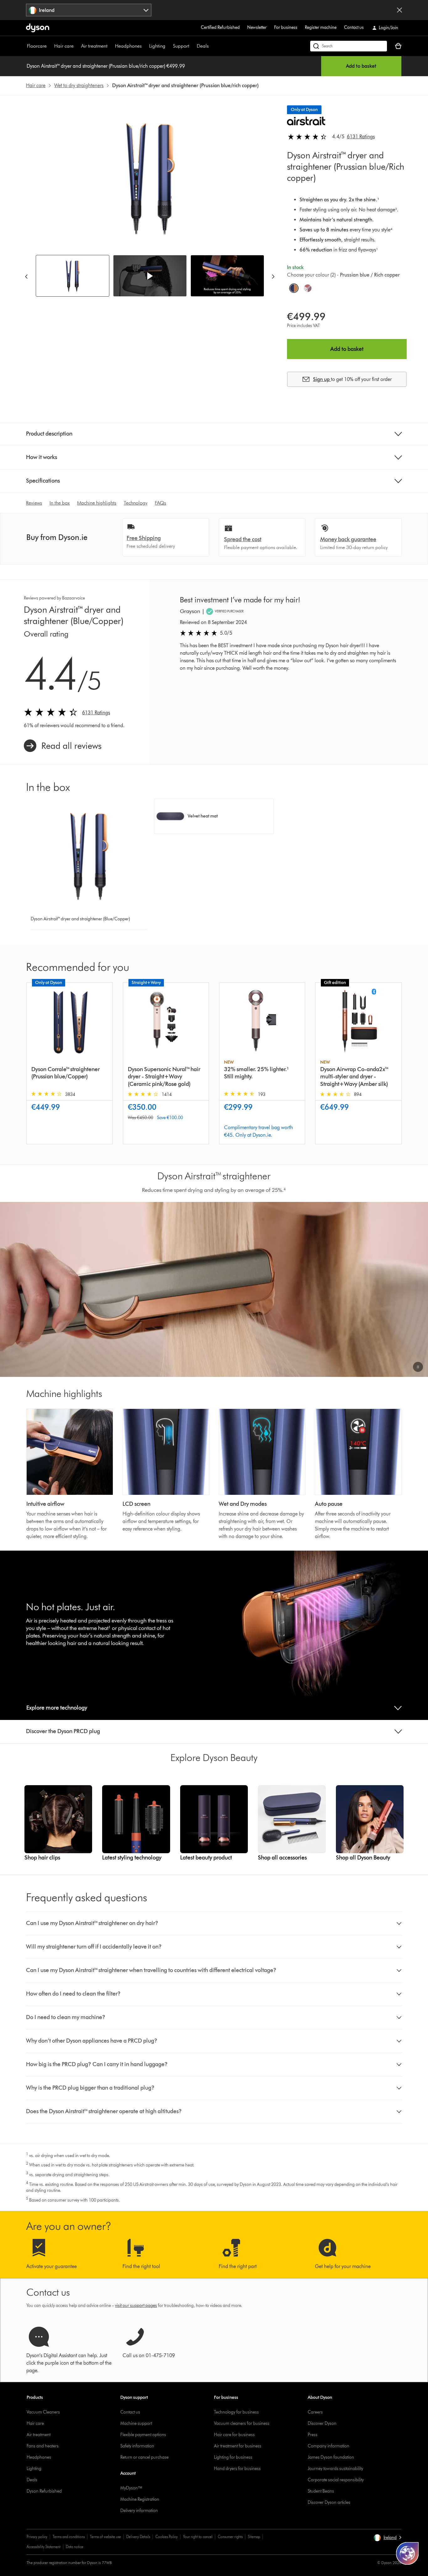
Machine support (136, 2423)
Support (181, 46)
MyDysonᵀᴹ (131, 2488)
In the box (60, 503)
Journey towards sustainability (335, 2469)
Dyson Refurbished (44, 2491)
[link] (63, 746)
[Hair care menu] (77, 46)
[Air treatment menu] (111, 46)
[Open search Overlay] (349, 46)
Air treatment (94, 46)
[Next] (273, 276)
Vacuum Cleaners (43, 2412)
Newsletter (257, 27)
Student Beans (321, 2491)
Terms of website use (105, 2537)
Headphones (128, 46)
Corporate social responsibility (336, 2480)
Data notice (75, 2547)
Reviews (34, 503)
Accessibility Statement (44, 2547)
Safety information (137, 2446)
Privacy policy (37, 2537)
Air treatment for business (238, 2446)
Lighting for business (233, 2457)
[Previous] (26, 276)
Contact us (354, 27)
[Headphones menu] (145, 46)
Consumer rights (230, 2537)
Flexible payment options (143, 2435)
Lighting (157, 46)
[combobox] (89, 10)
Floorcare (37, 46)
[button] (150, 276)
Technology (136, 503)
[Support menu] (192, 46)
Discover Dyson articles (329, 2502)
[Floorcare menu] (50, 46)
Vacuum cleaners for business (242, 2423)
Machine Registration (140, 2499)
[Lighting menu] (169, 46)
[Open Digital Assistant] (407, 2553)
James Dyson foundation (331, 2457)
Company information (329, 2446)
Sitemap (254, 2537)
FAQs (160, 503)
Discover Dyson (322, 2423)
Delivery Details (138, 2537)
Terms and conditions (69, 2537)
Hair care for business (234, 2435)
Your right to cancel (198, 2537)
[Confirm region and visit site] (399, 10)
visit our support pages (136, 2306)
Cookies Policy (167, 2537)
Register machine (321, 27)
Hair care (64, 46)
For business (286, 27)
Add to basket (361, 66)
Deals (203, 46)
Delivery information (139, 2511)
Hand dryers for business (237, 2469)
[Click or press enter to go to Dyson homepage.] (38, 28)
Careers (315, 2412)
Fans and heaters (43, 2446)
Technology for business (236, 2412)
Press (313, 2435)
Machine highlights (97, 503)
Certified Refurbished (220, 27)
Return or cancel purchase (144, 2457)
